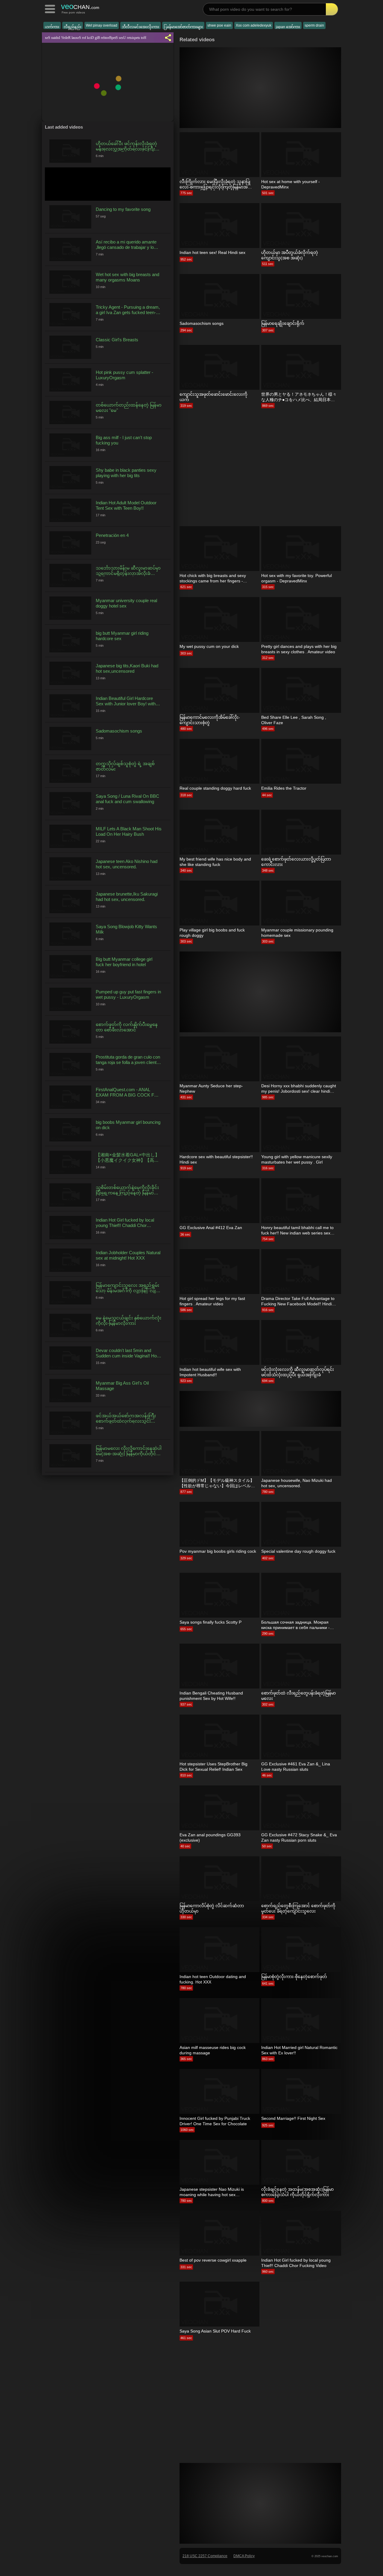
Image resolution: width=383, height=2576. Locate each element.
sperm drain (314, 25)
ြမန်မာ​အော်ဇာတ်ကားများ (183, 27)
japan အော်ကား (288, 27)
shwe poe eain (219, 25)
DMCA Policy (244, 2556)
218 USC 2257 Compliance (205, 2556)
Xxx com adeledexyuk (254, 25)
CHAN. (80, 6)
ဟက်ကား (52, 27)
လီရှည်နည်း (73, 27)
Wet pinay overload (102, 25)
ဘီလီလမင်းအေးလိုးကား (140, 27)
